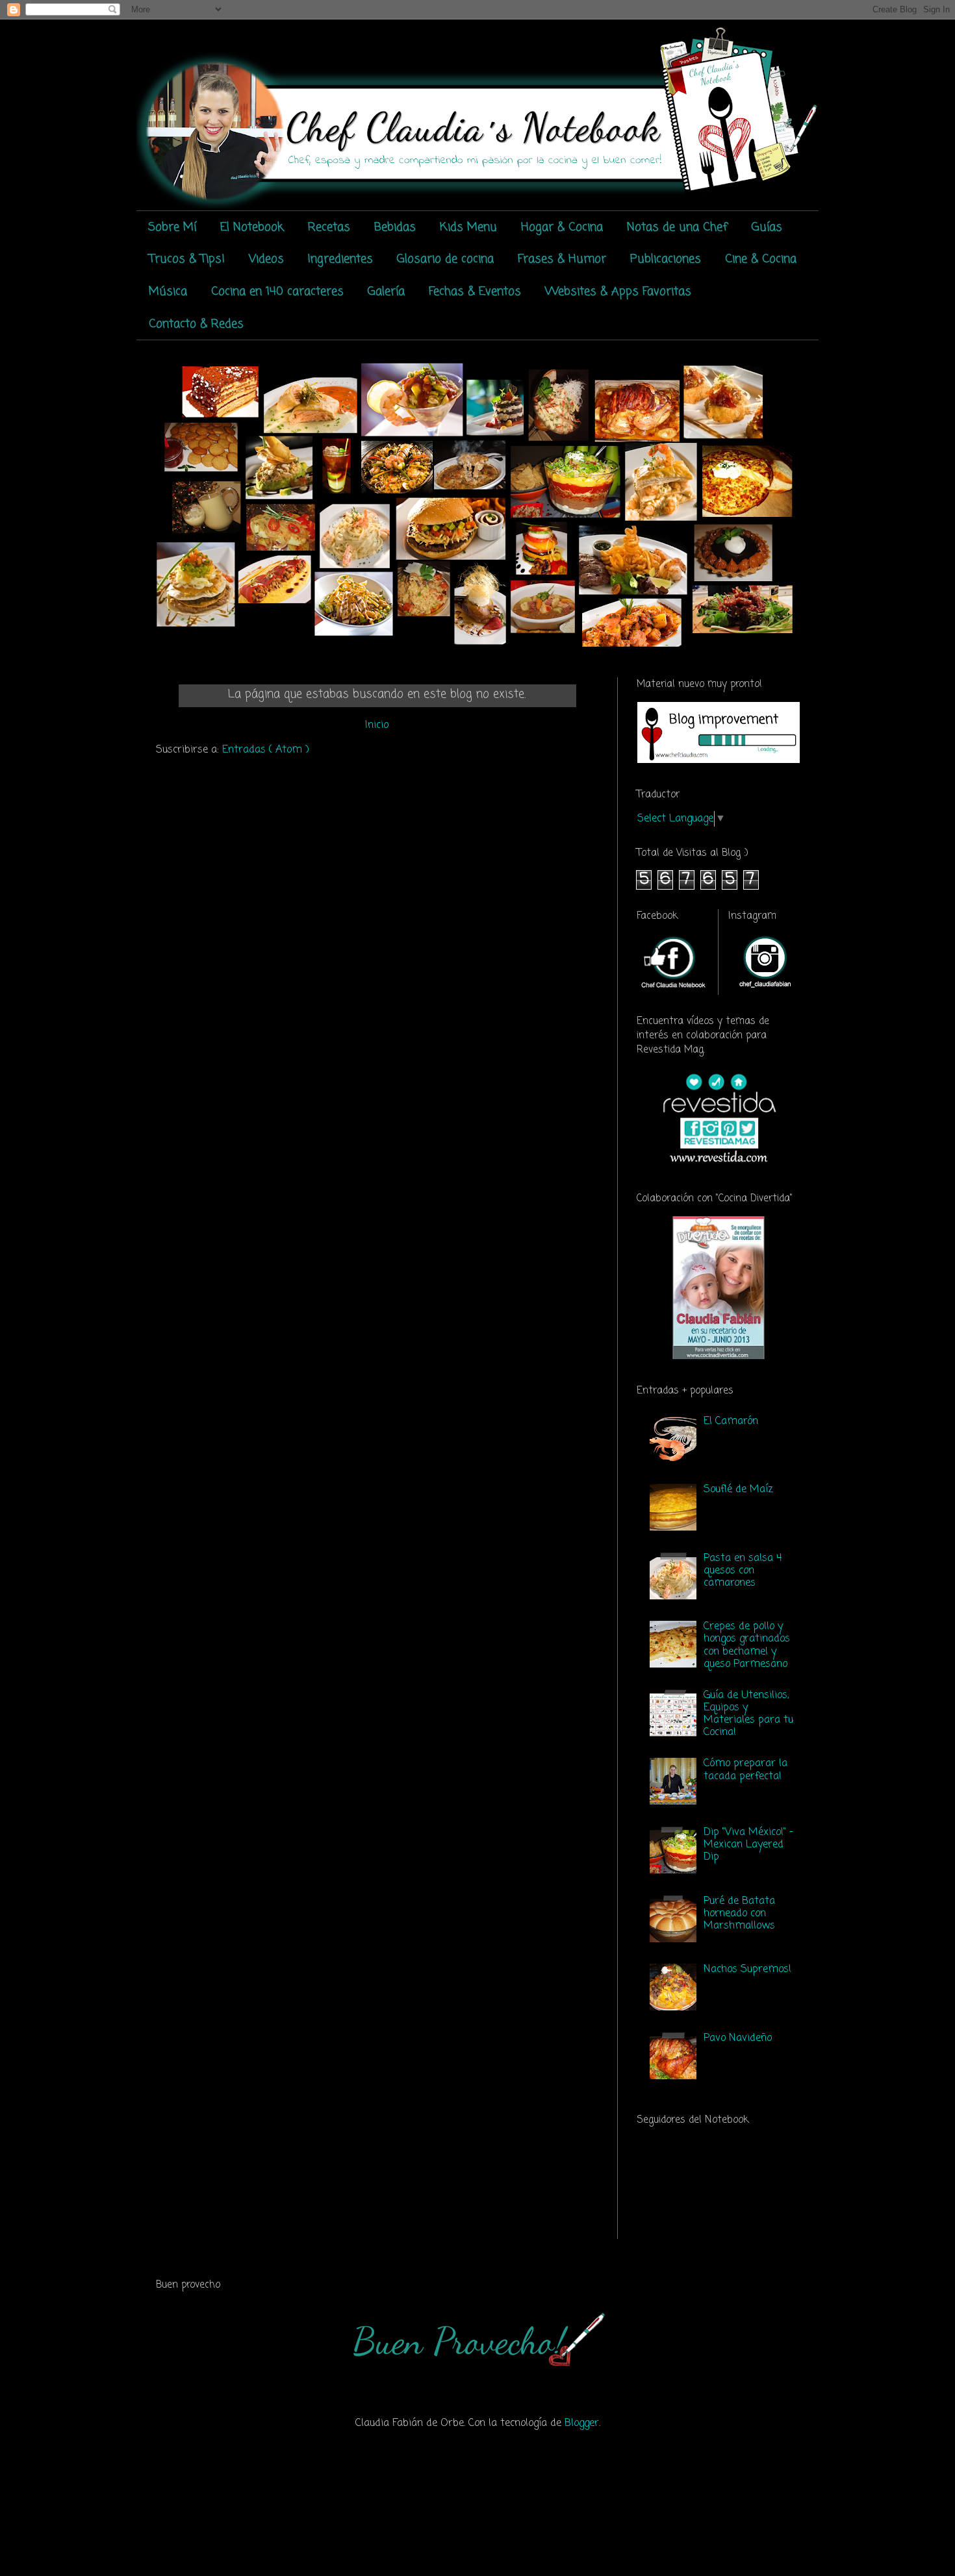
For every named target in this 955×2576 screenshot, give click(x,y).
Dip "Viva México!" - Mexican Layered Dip (748, 1845)
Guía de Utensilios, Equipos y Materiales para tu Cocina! (748, 1714)
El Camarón (731, 1421)
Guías (767, 227)
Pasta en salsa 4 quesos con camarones (743, 1571)
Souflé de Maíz (738, 1490)
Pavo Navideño (738, 2038)
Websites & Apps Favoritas (618, 292)
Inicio (377, 725)
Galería (386, 292)
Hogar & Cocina (562, 227)
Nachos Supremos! (747, 1970)
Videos (266, 259)
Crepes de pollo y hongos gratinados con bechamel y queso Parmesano (747, 1645)
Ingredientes (340, 259)
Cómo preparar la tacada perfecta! (745, 1770)
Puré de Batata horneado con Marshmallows (739, 1914)
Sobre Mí (172, 227)
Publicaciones (666, 259)
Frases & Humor (562, 259)
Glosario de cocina (445, 259)
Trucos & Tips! (187, 259)
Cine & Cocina (761, 259)
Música (168, 292)
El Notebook (252, 227)
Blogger (582, 2423)
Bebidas (395, 227)
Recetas (329, 227)
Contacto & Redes (196, 324)
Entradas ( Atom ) (266, 750)
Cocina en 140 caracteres (277, 292)
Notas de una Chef (677, 227)
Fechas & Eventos (475, 292)
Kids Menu (468, 227)
